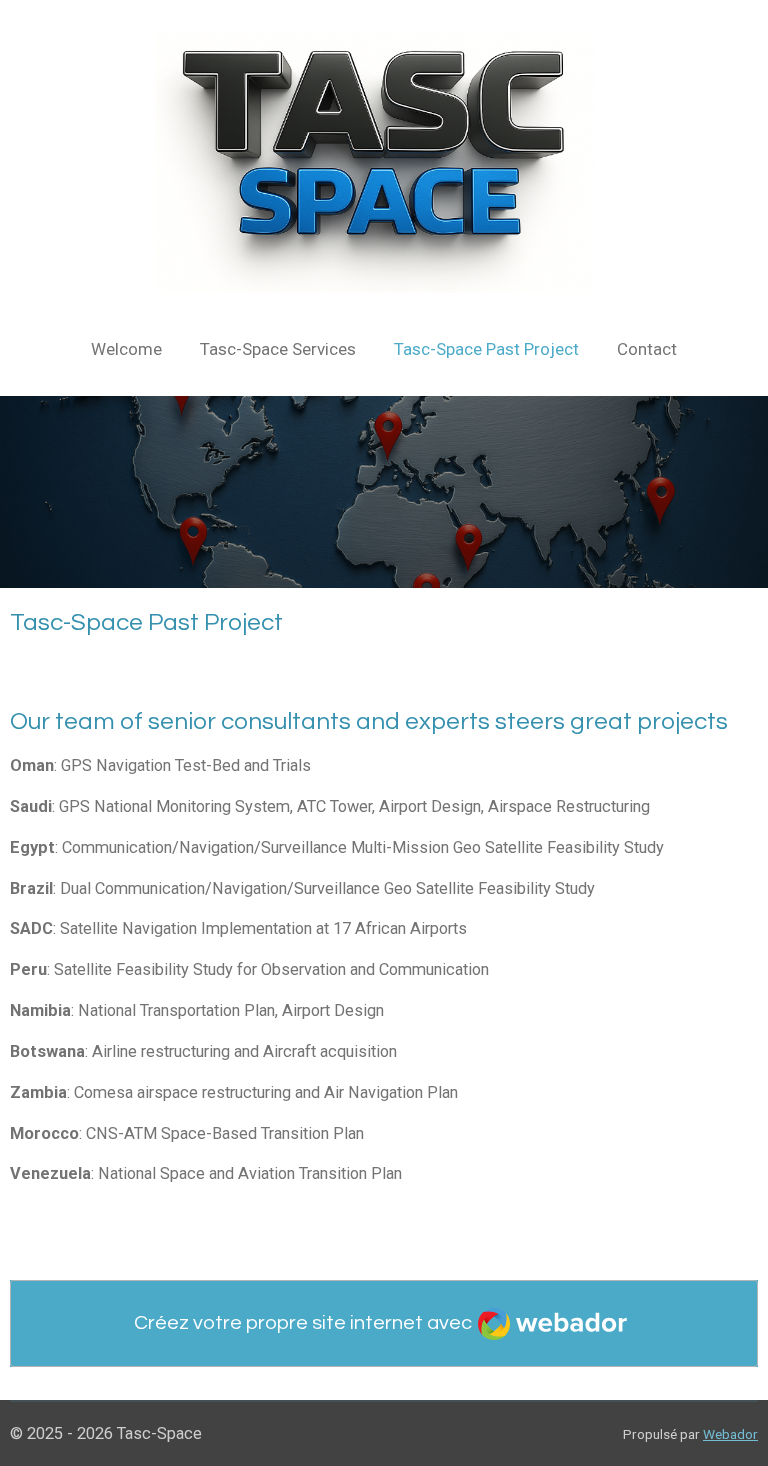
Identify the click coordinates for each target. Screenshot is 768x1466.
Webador (730, 1434)
